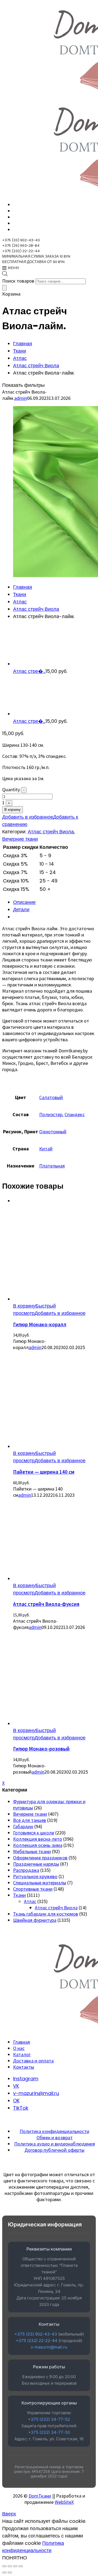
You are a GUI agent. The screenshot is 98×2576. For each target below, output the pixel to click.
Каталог (22, 2054)
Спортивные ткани (33, 1889)
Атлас (20, 358)
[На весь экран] (10, 2566)
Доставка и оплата (33, 2061)
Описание (24, 902)
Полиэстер (51, 1114)
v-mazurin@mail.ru (49, 2347)
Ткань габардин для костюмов (46, 1914)
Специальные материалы (40, 1883)
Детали (21, 909)
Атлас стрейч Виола (36, 365)
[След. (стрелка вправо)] (10, 2572)
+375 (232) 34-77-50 (49, 2432)
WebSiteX (64, 2502)
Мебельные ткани (32, 1851)
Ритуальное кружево (35, 1876)
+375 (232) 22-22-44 (37, 2341)
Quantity (11, 789)
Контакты (24, 2067)
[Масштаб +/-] (4, 2566)
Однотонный (53, 1132)
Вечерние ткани (20, 839)
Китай (46, 1149)
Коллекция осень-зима (38, 1845)
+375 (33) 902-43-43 (36, 2334)
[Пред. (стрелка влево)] (4, 2572)
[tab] (54, 902)
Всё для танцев (30, 1820)
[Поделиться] (15, 2566)
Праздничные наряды (36, 1864)
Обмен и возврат (55, 2137)
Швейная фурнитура (35, 1920)
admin (21, 398)
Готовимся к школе (34, 1833)
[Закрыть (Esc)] (21, 2566)
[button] (24, 1306)
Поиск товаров (18, 281)
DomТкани (40, 2496)
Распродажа (26, 1870)
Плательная (52, 1166)
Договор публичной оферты (54, 2150)
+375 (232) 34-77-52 (49, 2419)
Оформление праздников (40, 1858)
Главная (23, 344)
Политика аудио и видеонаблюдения (55, 2144)
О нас (19, 2048)
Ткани (20, 351)
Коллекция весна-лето (38, 1839)
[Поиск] (4, 288)
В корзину (13, 810)
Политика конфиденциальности (54, 2131)
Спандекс (75, 1114)
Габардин (23, 1826)
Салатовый (51, 1097)
